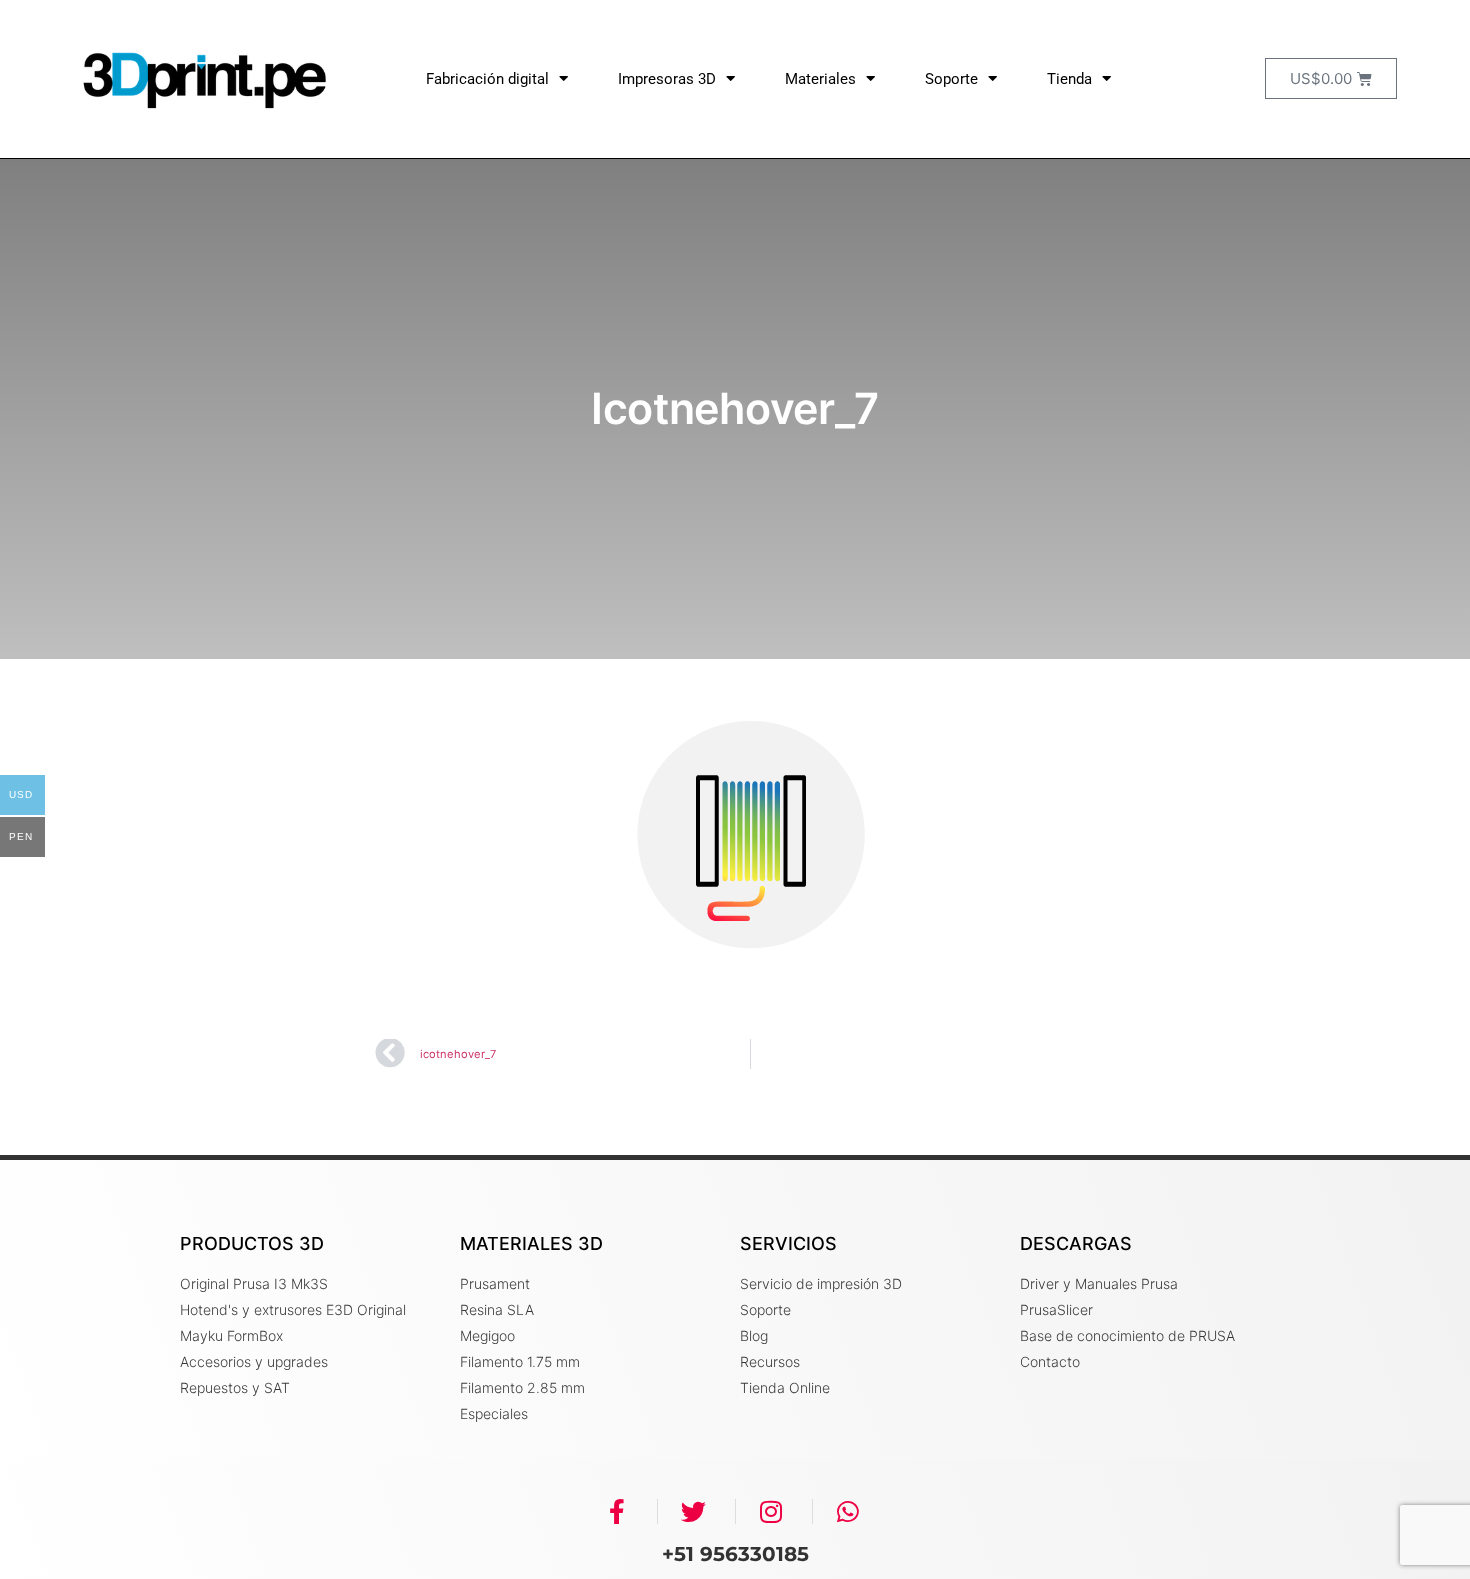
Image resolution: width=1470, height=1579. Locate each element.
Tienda (1069, 79)
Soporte (951, 79)
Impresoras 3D (667, 79)
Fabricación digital (487, 79)
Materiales (820, 79)
